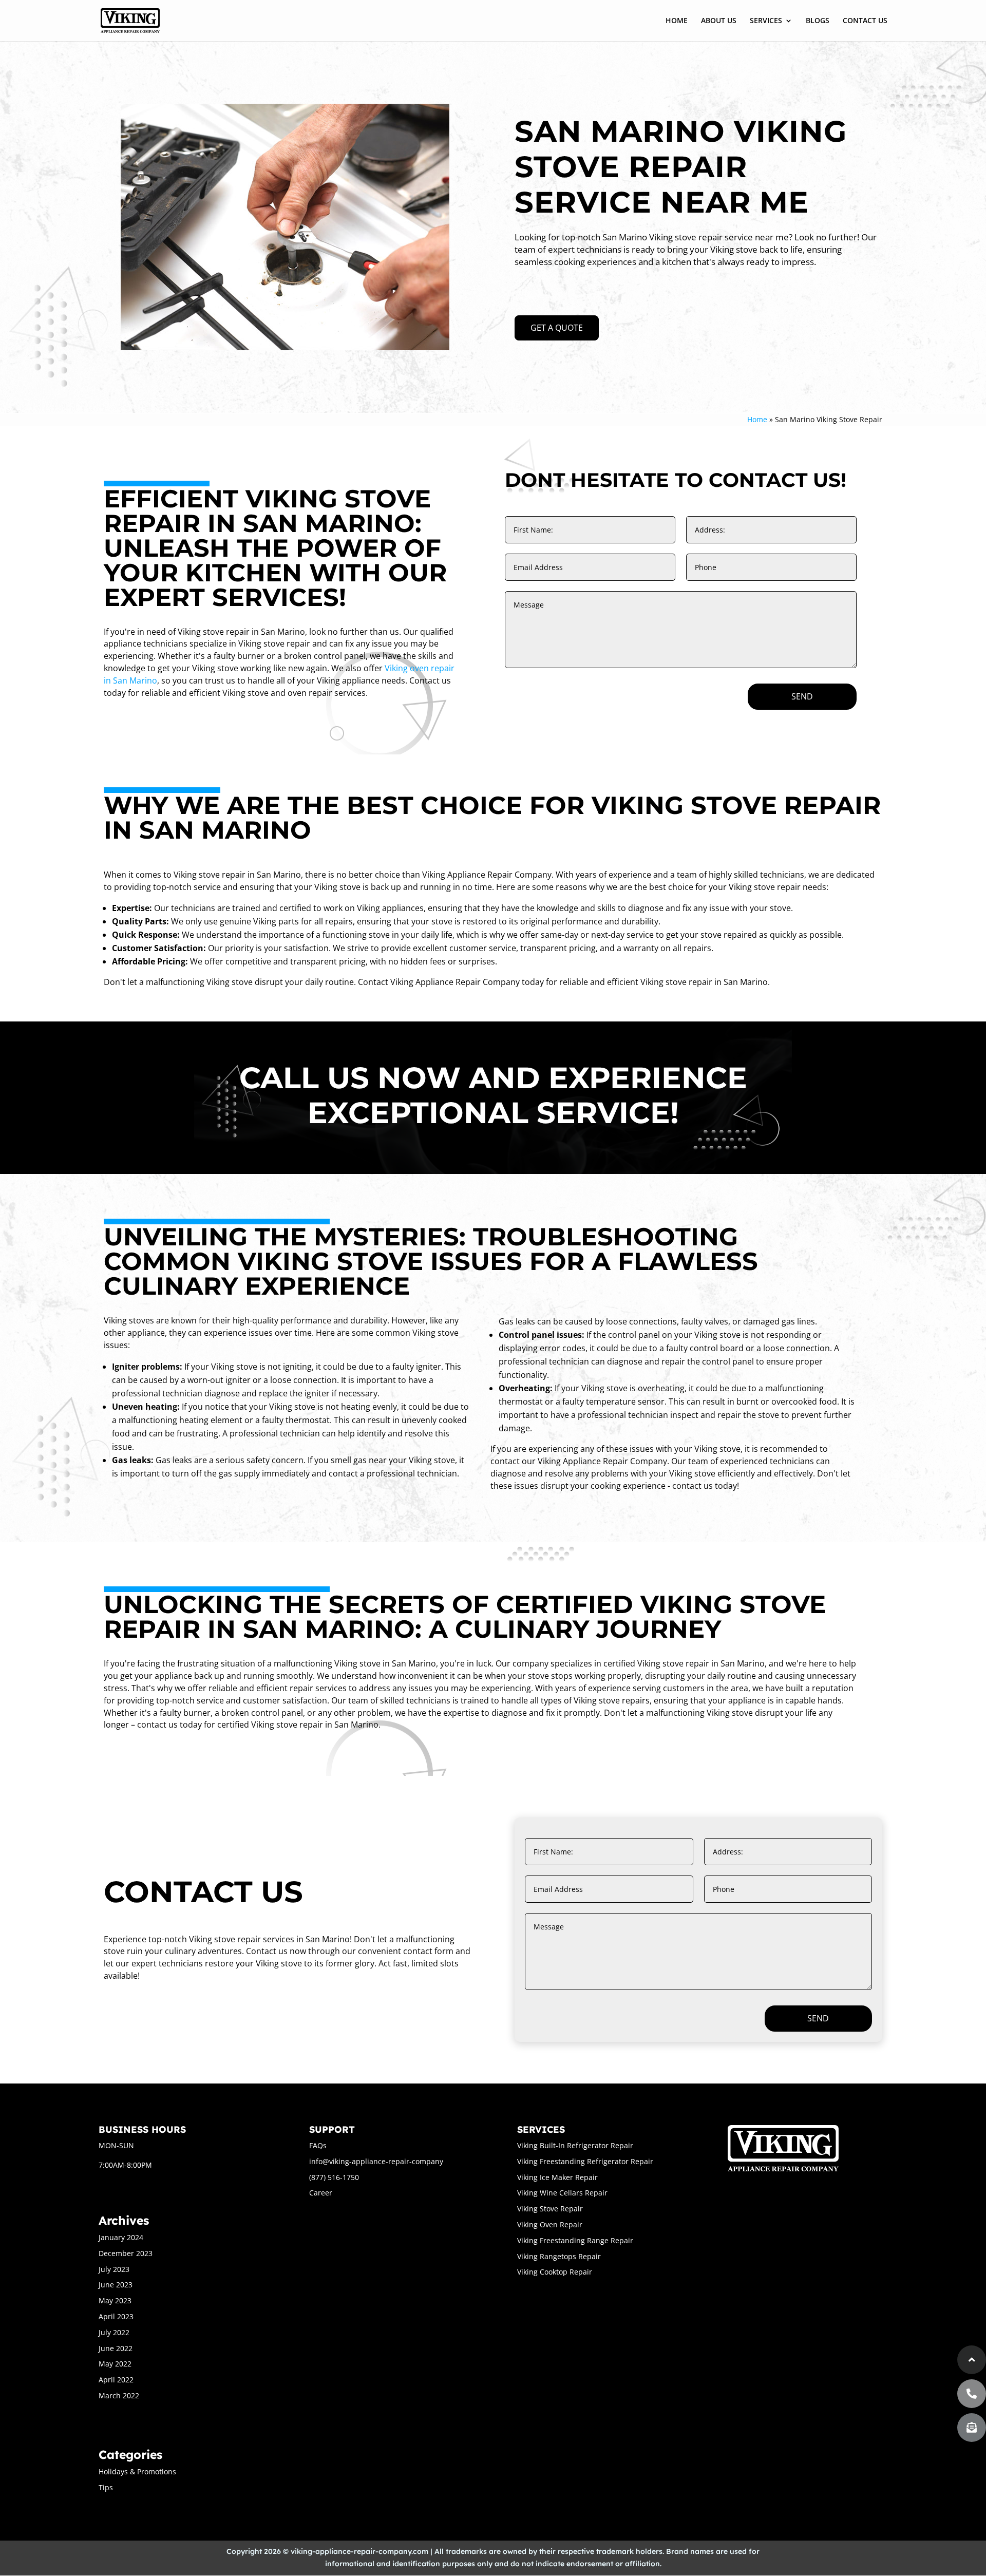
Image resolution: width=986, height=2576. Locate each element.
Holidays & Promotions (137, 2471)
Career (321, 2193)
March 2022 (119, 2395)
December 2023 (126, 2253)
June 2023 (116, 2285)
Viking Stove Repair (550, 2209)
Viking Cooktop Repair (555, 2272)
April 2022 (116, 2380)
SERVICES (766, 21)
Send (802, 696)
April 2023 (116, 2316)
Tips (106, 2487)
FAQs (318, 2145)
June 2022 (116, 2348)
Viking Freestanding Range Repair (575, 2240)
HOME (677, 21)
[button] (972, 2428)
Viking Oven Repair (550, 2224)
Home (757, 419)
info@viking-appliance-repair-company (376, 2161)
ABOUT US (719, 21)
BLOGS (818, 21)
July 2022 (114, 2332)
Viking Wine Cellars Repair (562, 2193)
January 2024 (121, 2237)
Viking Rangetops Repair (559, 2256)
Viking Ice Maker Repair (557, 2177)
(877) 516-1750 (334, 2177)
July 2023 (114, 2269)
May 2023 (115, 2300)
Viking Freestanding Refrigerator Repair (585, 2161)
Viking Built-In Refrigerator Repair (575, 2145)
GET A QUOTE (557, 328)
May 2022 (115, 2364)
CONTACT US (865, 21)
